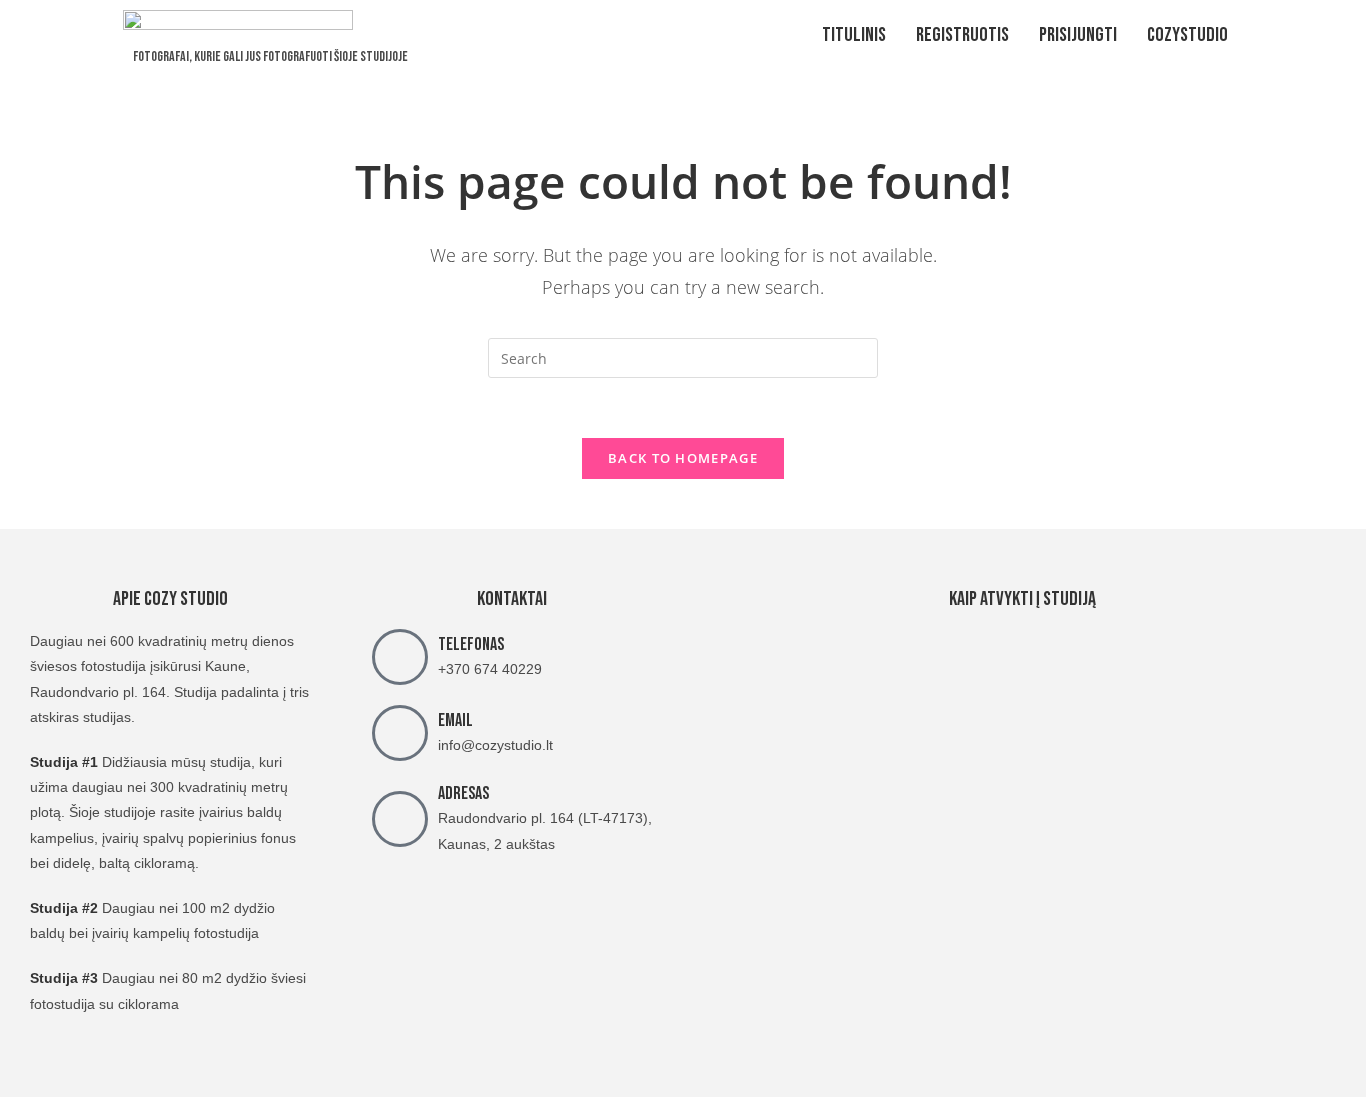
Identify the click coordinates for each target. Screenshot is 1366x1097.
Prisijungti (1078, 35)
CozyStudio (1187, 35)
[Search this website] (683, 356)
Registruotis (962, 35)
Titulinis (854, 35)
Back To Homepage (683, 458)
